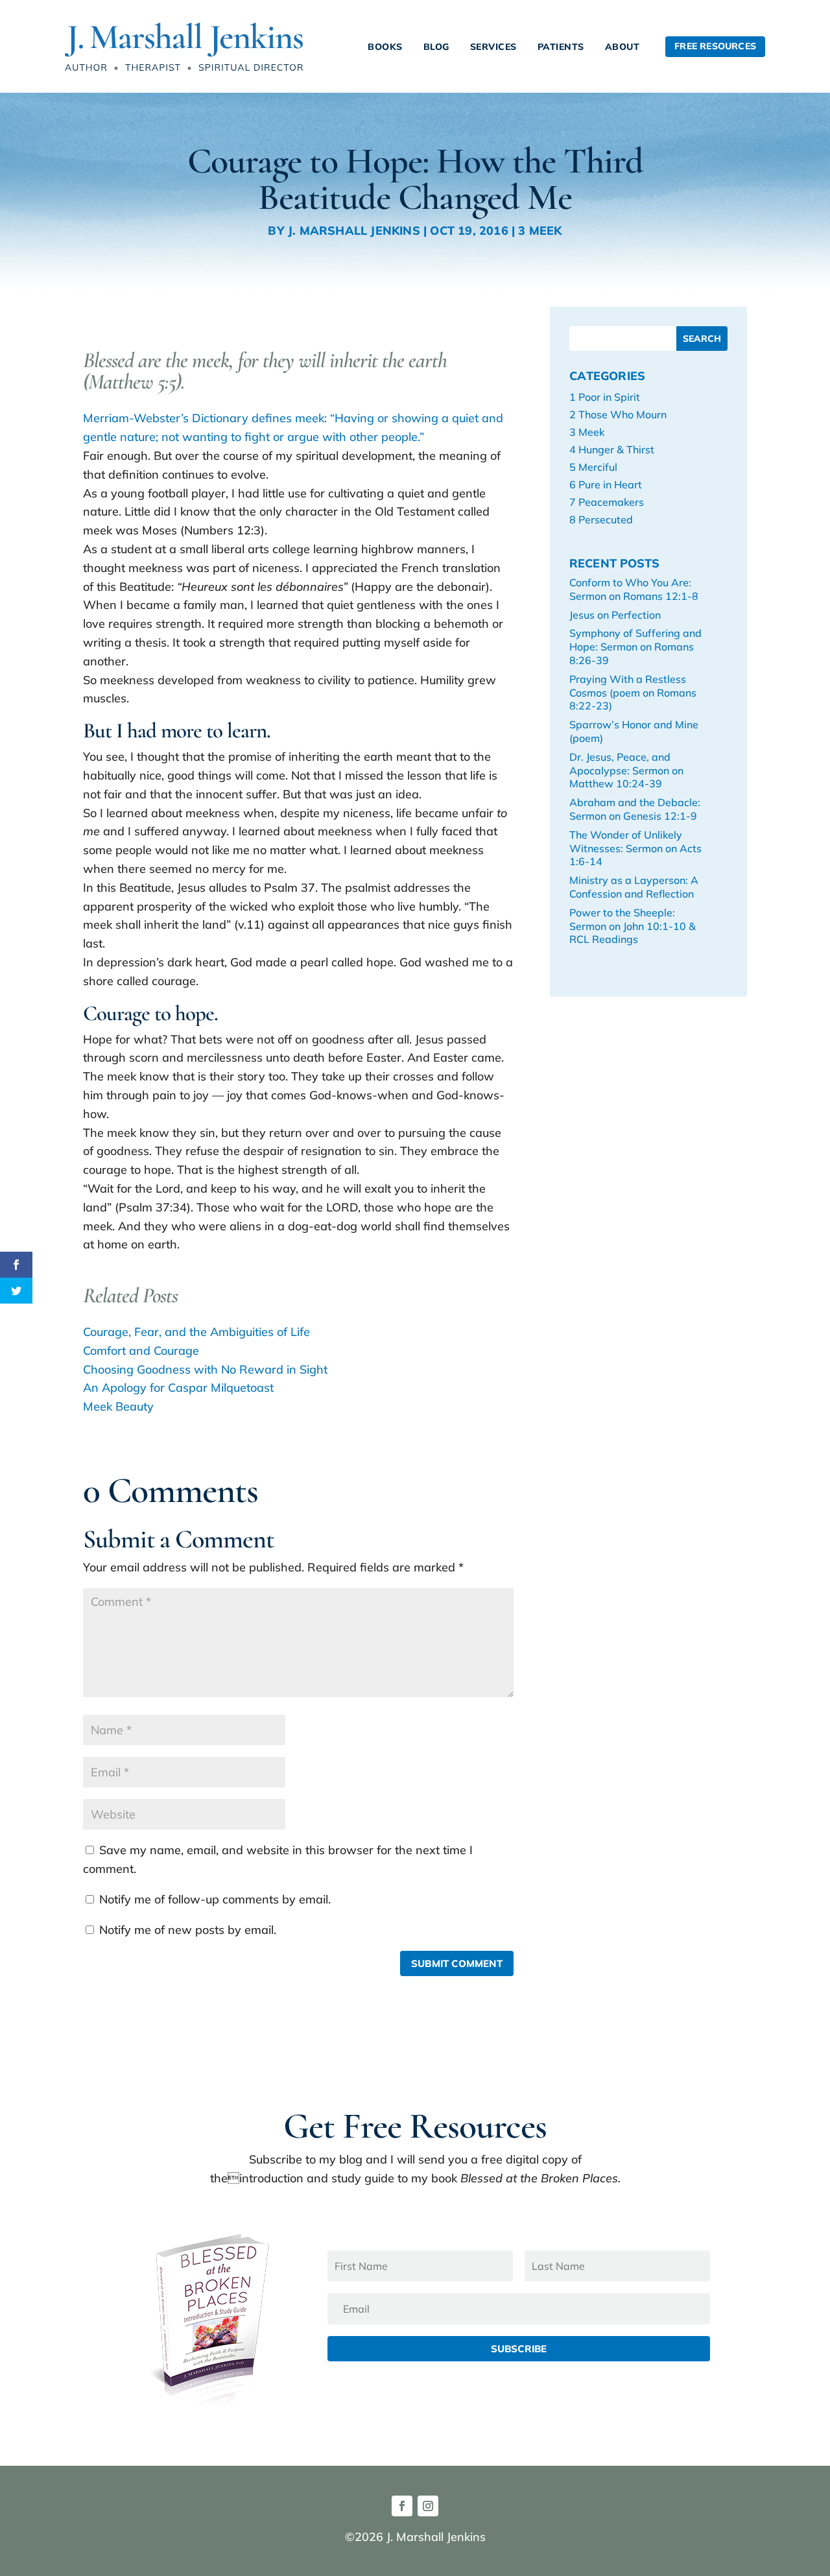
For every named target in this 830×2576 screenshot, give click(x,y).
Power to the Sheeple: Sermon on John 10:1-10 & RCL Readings (633, 926)
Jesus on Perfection (615, 615)
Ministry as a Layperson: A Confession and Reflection (634, 887)
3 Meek (540, 231)
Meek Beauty (118, 1406)
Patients (561, 47)
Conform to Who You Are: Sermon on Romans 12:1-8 (634, 589)
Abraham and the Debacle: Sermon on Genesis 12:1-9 (635, 809)
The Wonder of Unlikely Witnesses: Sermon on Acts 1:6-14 (635, 848)
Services (493, 47)
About (622, 47)
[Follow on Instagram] (428, 2506)
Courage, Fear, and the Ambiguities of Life (196, 1332)
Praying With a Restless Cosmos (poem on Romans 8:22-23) (633, 693)
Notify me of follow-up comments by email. (215, 1899)
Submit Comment (457, 1963)
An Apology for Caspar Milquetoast (178, 1388)
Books (385, 47)
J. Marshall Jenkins (354, 231)
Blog (436, 47)
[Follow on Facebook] (402, 2506)
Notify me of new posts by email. (188, 1930)
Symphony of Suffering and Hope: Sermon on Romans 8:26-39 (635, 647)
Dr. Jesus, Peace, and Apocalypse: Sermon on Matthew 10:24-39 (626, 770)
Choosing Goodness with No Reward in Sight (205, 1369)
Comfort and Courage (141, 1351)
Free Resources (715, 46)
